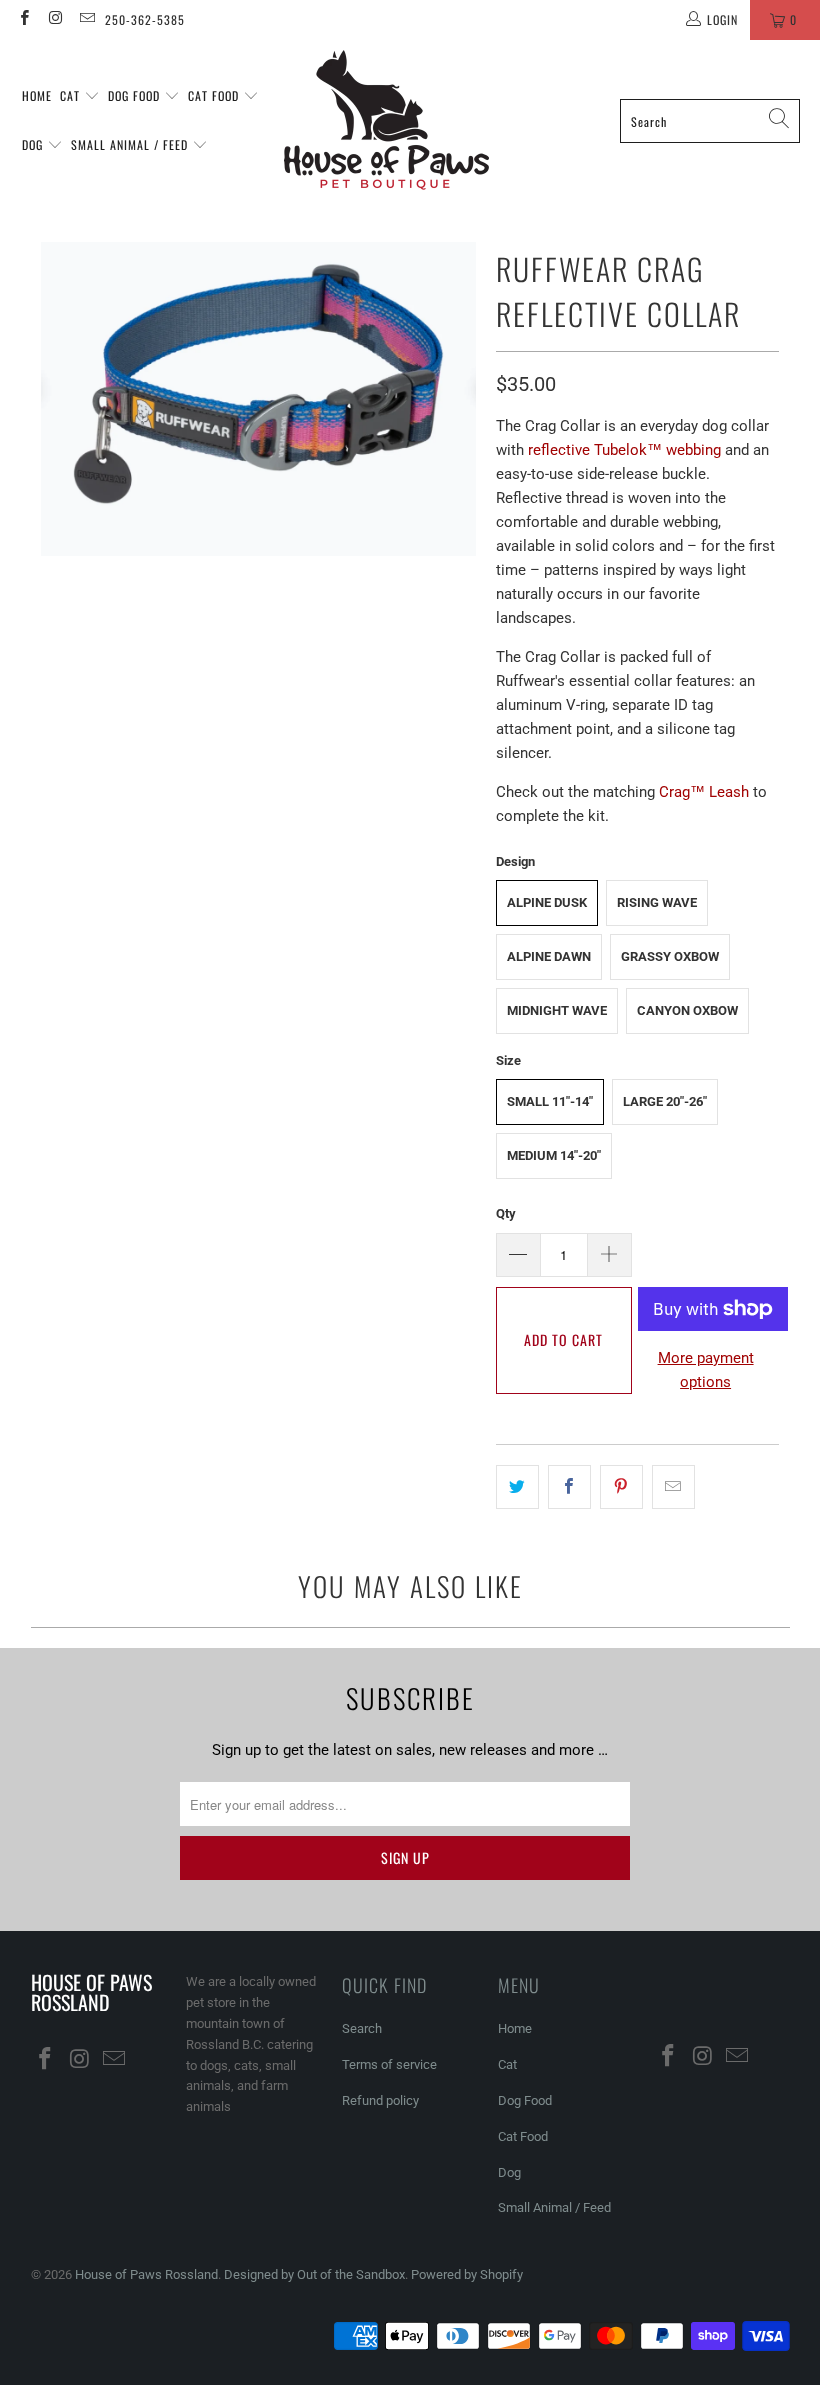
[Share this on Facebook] (569, 1487)
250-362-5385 (145, 19)
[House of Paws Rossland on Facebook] (23, 20)
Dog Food (136, 95)
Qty (506, 1213)
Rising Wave (657, 902)
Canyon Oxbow (687, 1010)
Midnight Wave (557, 1010)
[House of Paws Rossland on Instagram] (54, 20)
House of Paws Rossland (146, 2274)
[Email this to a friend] (673, 1487)
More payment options (706, 1370)
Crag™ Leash (704, 792)
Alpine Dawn (549, 956)
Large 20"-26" (665, 1101)
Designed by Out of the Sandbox (314, 2274)
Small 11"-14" (550, 1101)
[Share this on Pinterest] (621, 1487)
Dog (34, 144)
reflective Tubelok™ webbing (624, 450)
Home (37, 95)
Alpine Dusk (547, 902)
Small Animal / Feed (131, 144)
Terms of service (389, 2064)
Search (362, 2028)
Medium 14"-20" (554, 1155)
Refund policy (380, 2100)
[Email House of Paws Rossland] (86, 20)
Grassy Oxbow (670, 956)
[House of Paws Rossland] (386, 121)
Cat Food (215, 95)
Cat (72, 95)
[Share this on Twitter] (517, 1487)
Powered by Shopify (467, 2274)
